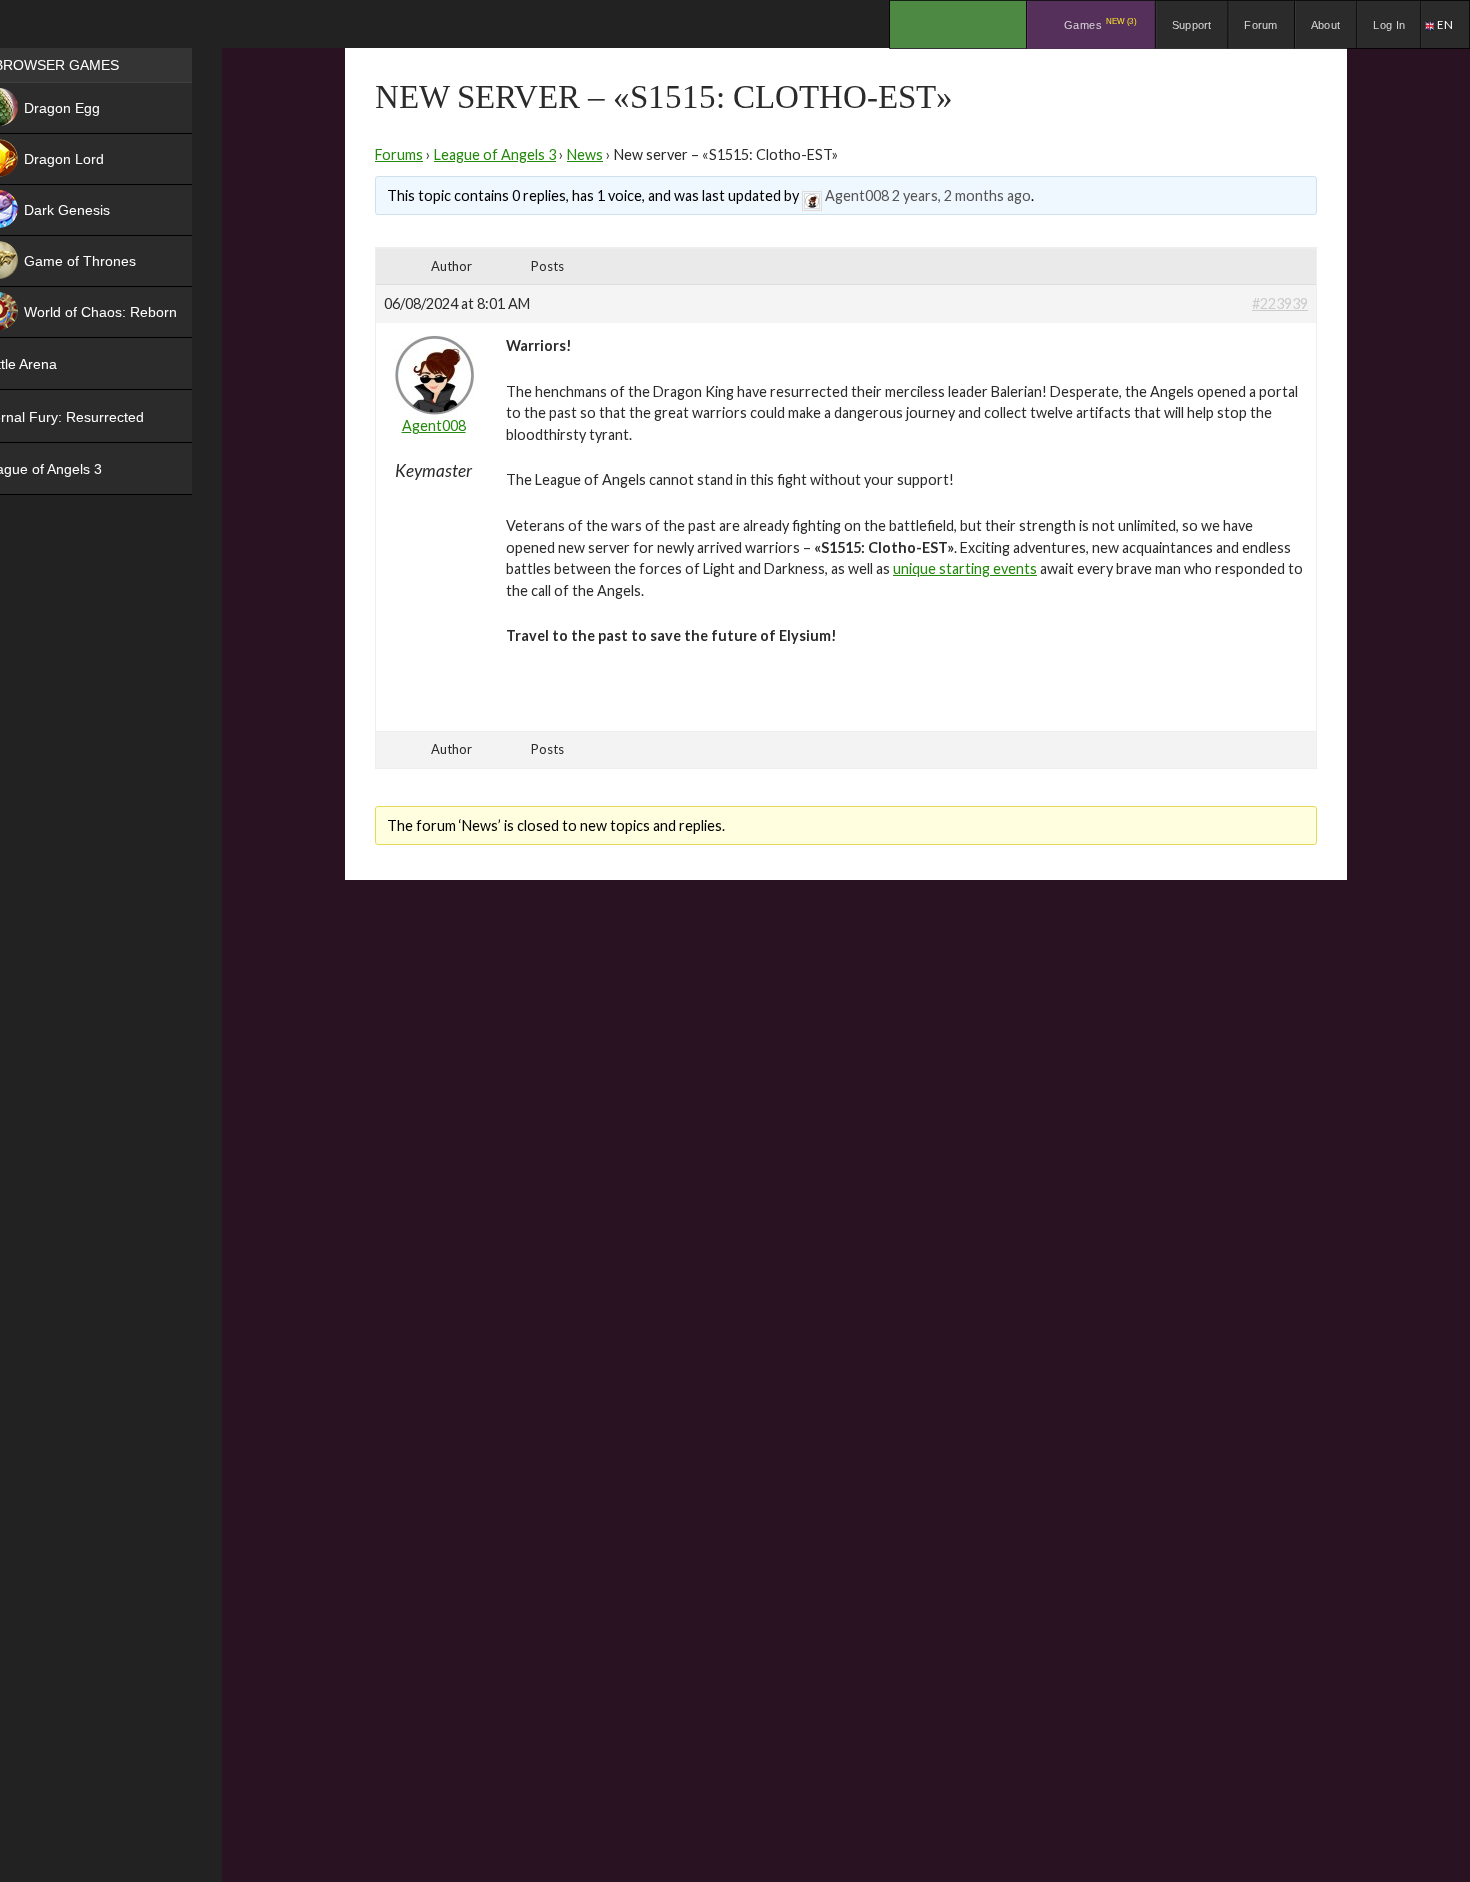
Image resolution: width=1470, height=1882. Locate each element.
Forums (399, 154)
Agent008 (857, 195)
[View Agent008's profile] (812, 195)
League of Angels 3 (495, 154)
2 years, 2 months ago (961, 195)
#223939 (1280, 303)
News (585, 154)
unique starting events (965, 568)
